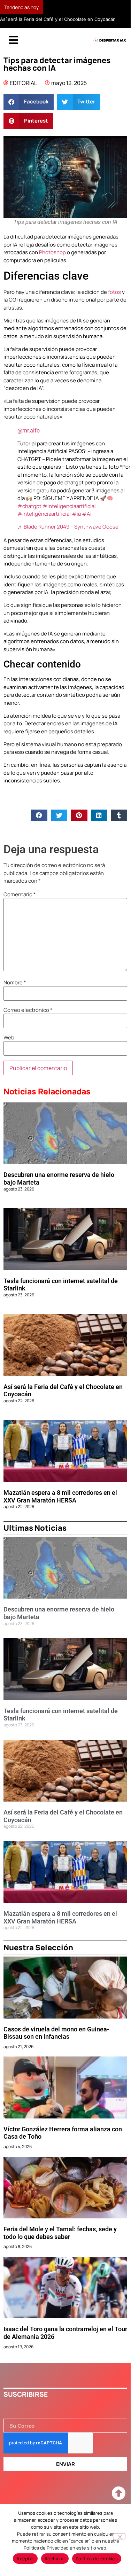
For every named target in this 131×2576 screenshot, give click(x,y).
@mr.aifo (29, 441)
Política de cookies (97, 2559)
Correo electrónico (28, 1020)
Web (9, 1048)
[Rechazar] (120, 2536)
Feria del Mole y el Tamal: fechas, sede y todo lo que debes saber (60, 2243)
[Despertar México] (110, 51)
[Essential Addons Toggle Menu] (13, 50)
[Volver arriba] (118, 2504)
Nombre (15, 993)
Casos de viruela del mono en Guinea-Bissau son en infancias (56, 2043)
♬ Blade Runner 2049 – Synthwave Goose (68, 537)
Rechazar (55, 2559)
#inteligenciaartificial (69, 516)
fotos (114, 302)
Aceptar (25, 2559)
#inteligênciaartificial (44, 524)
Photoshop (52, 262)
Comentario (20, 904)
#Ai (87, 524)
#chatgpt (29, 516)
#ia (76, 524)
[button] (29, 112)
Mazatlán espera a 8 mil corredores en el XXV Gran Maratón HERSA (60, 1506)
